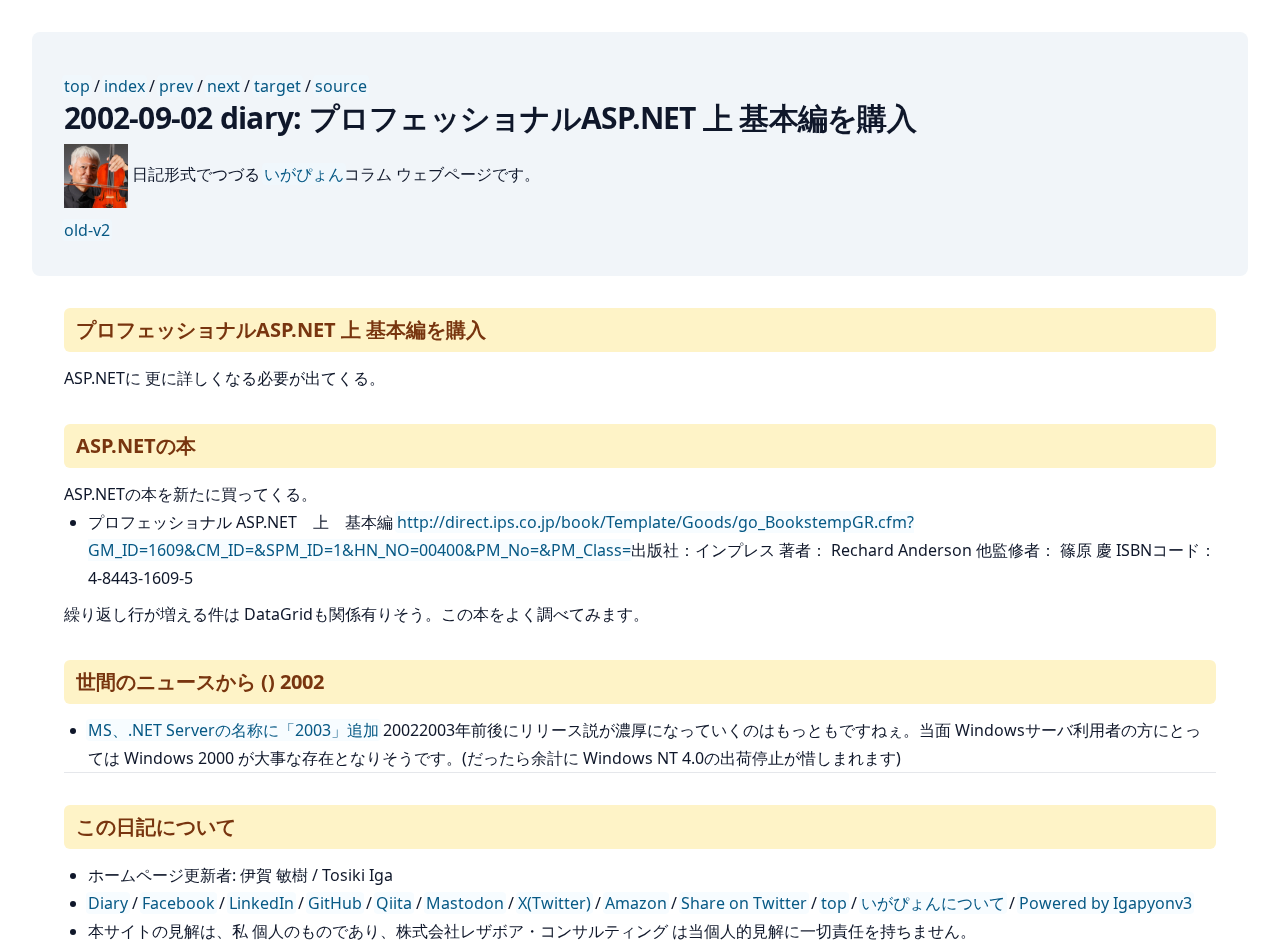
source (341, 86)
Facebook (178, 903)
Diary (108, 903)
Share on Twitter (744, 903)
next (223, 86)
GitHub (335, 903)
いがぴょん (304, 174)
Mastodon (465, 903)
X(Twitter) (554, 903)
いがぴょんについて (933, 903)
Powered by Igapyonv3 (1105, 903)
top (77, 86)
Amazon (636, 903)
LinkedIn (261, 903)
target (277, 86)
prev (176, 86)
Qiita (394, 903)
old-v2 (87, 230)
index (124, 86)
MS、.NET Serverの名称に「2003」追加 (233, 730)
